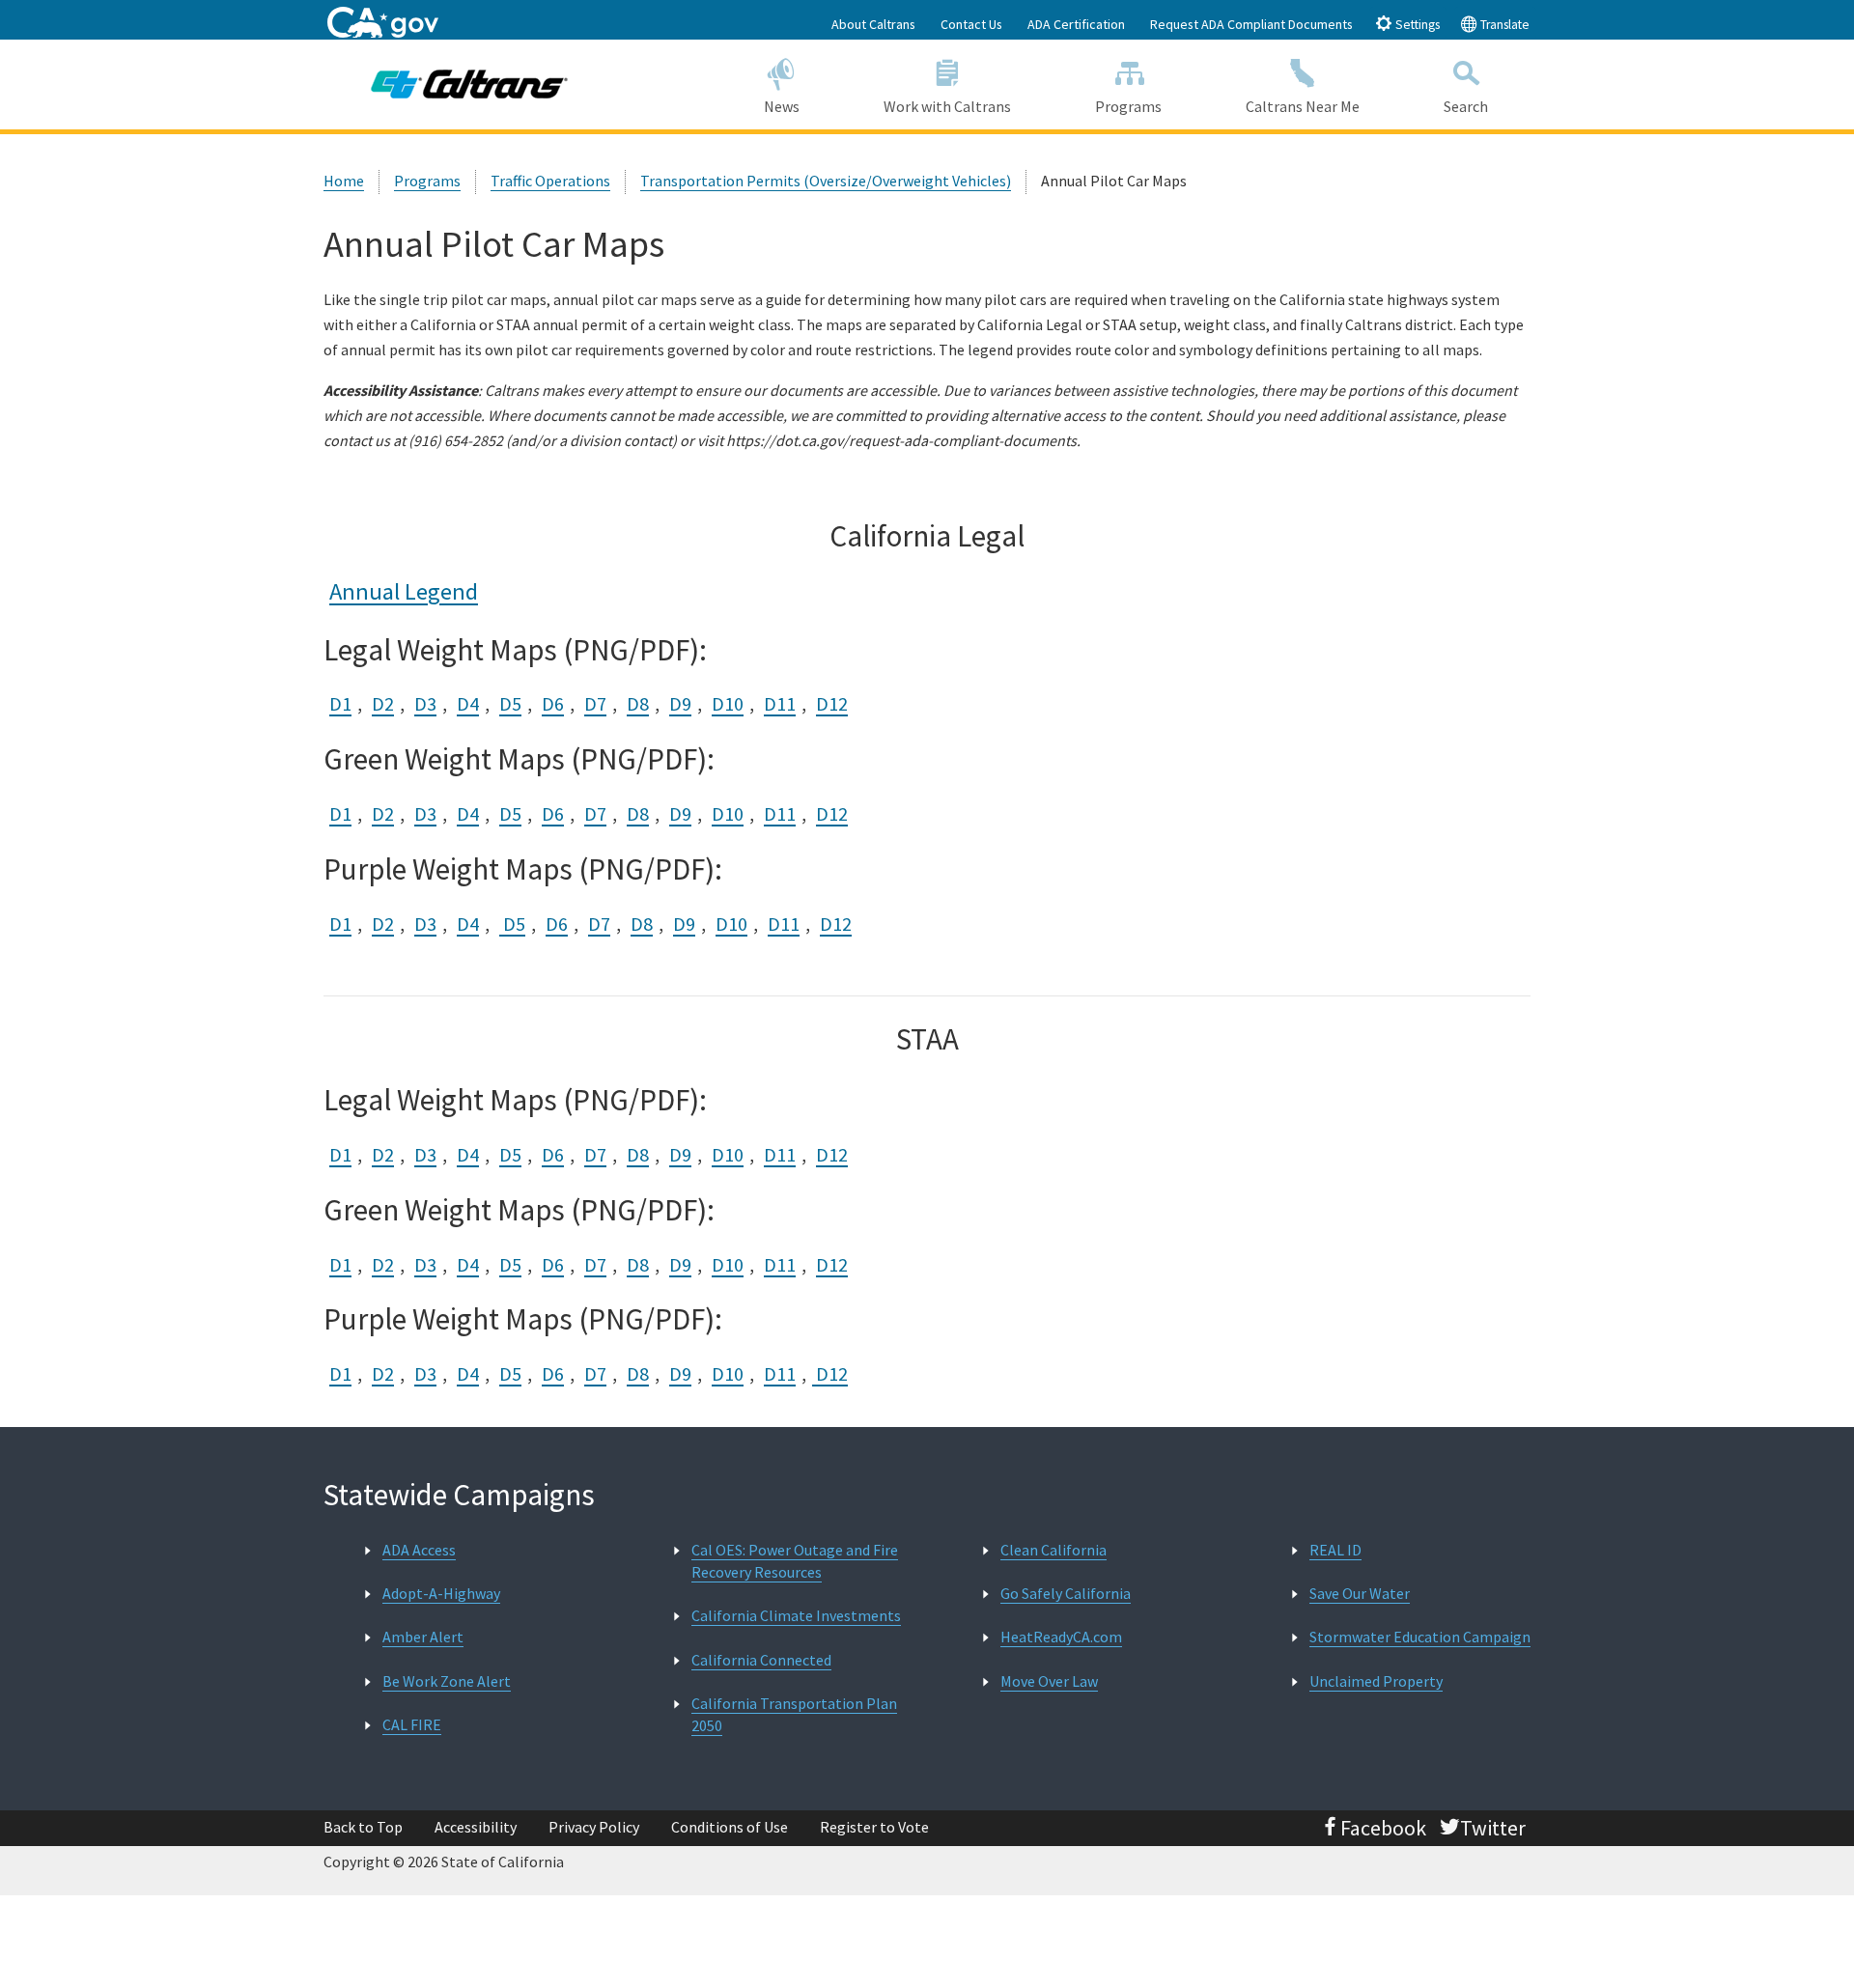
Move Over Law (1049, 1681)
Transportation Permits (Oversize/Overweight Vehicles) (826, 181)
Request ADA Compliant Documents (1251, 24)
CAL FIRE (412, 1724)
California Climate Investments (796, 1615)
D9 (680, 703)
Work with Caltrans (947, 106)
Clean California (1053, 1550)
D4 (468, 703)
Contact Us (971, 24)
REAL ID (1335, 1550)
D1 (340, 703)
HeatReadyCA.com (1061, 1637)
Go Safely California (1066, 1593)
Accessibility (476, 1827)
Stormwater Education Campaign (1420, 1637)
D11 (780, 703)
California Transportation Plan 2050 (794, 1714)
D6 (553, 703)
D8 (638, 703)
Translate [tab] (1503, 25)
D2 (383, 703)
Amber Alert (423, 1637)
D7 (595, 703)
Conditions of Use (730, 1827)
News (782, 106)
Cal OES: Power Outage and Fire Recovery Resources (795, 1561)
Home (344, 181)
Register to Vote (874, 1827)
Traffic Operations (550, 181)
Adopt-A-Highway (441, 1593)
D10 (728, 703)
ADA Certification (1076, 24)
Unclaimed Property (1376, 1681)
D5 (510, 703)
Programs (1128, 106)
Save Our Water (1360, 1593)
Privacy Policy (594, 1827)
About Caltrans (873, 24)
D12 (832, 703)
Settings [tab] (1416, 25)
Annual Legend (404, 591)
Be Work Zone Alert (447, 1681)
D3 (425, 703)
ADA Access (419, 1550)
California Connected (761, 1660)
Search (1466, 106)
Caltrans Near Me (1303, 106)
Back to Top (363, 1827)
